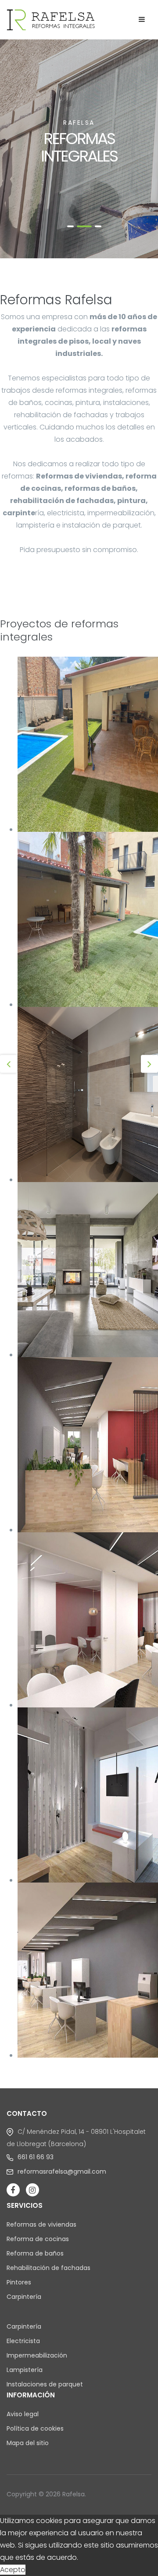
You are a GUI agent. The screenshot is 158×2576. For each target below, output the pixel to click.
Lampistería (25, 2370)
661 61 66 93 (36, 2157)
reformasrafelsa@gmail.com (62, 2171)
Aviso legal (23, 2414)
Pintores (19, 2282)
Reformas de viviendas (41, 2224)
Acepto (13, 2570)
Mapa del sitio (28, 2443)
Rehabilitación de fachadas (48, 2268)
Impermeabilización (37, 2355)
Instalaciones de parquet (45, 2384)
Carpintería (24, 2297)
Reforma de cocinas (38, 2239)
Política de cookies (35, 2428)
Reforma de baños (35, 2253)
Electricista (23, 2341)
